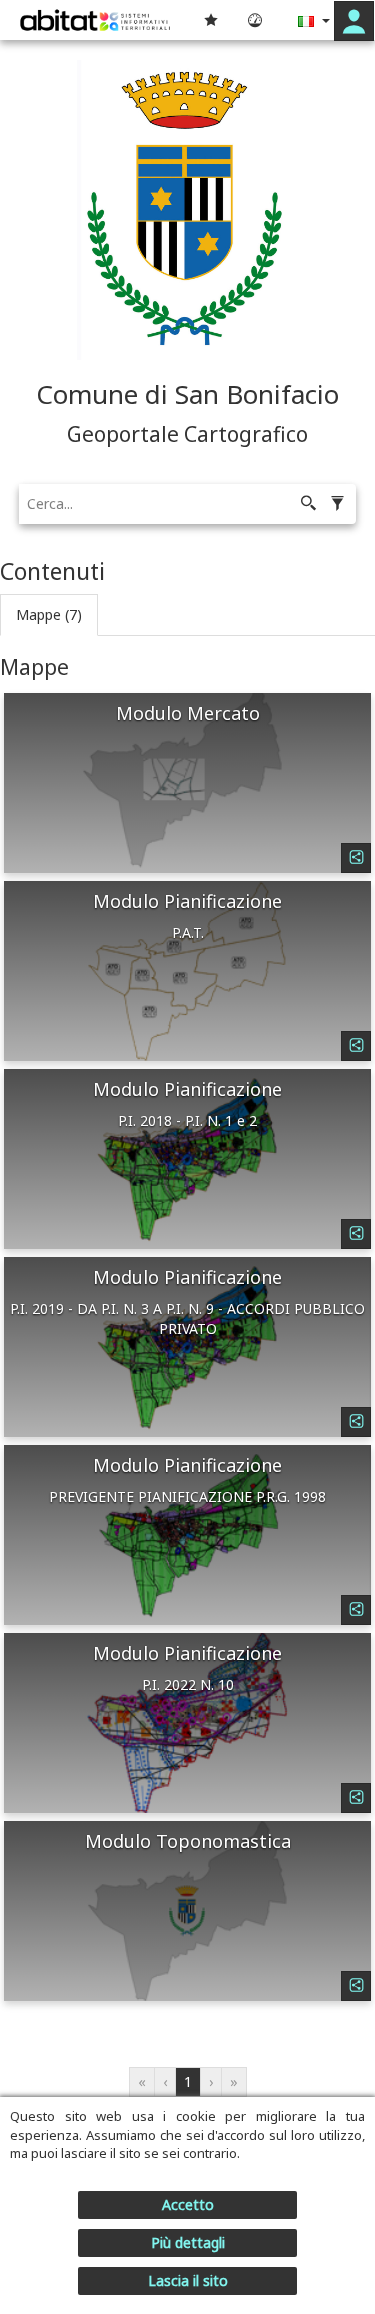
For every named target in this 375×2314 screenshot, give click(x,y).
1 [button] (188, 2081)
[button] (354, 21)
